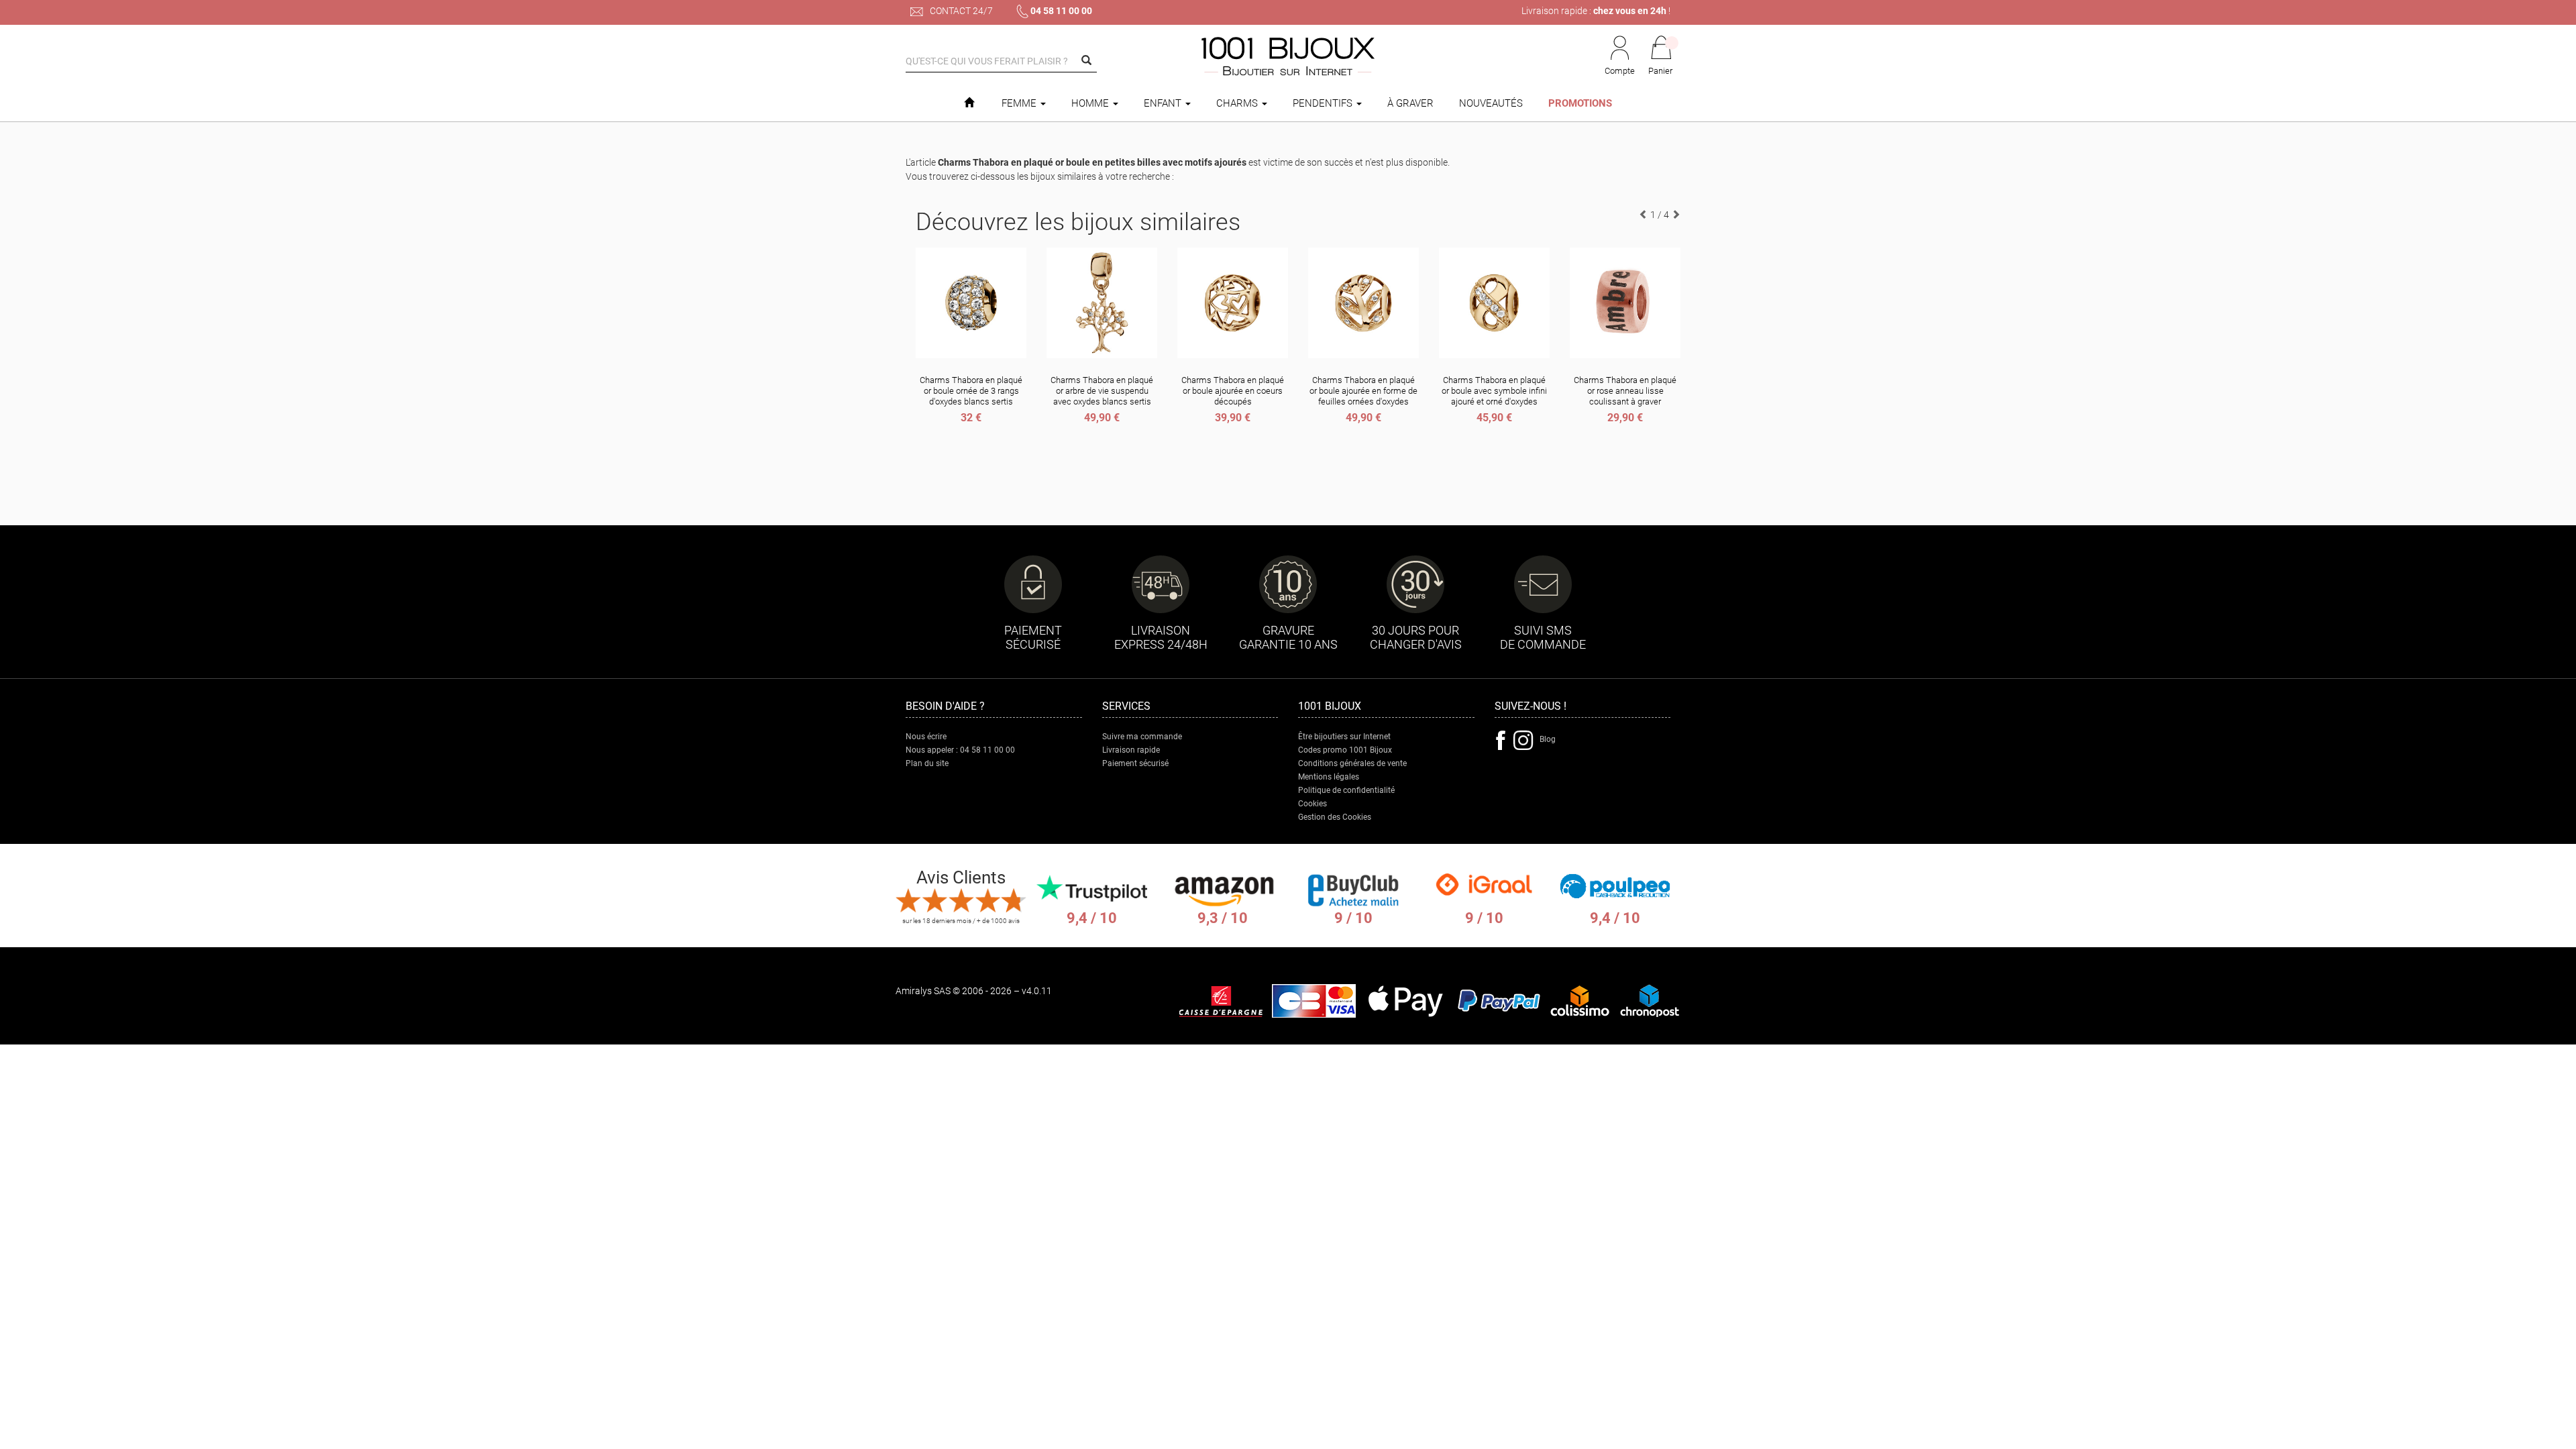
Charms (1238, 103)
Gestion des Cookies (1335, 817)
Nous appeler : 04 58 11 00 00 (960, 750)
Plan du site (927, 763)
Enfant (1164, 103)
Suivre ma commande (1142, 737)
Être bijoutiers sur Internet (1344, 737)
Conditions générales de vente (1352, 763)
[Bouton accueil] (969, 103)
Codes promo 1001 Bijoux (1345, 750)
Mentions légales (1329, 777)
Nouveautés (1491, 103)
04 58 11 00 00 (1061, 11)
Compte (1620, 71)
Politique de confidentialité (1346, 790)
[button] (1661, 56)
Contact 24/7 (960, 11)
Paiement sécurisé (1135, 763)
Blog (1548, 739)
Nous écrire (926, 737)
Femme (1020, 103)
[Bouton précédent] (1644, 215)
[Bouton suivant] (1676, 215)
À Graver (1410, 103)
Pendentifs (1324, 103)
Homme (1091, 103)
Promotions (1580, 103)
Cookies (1312, 804)
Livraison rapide (1131, 750)
